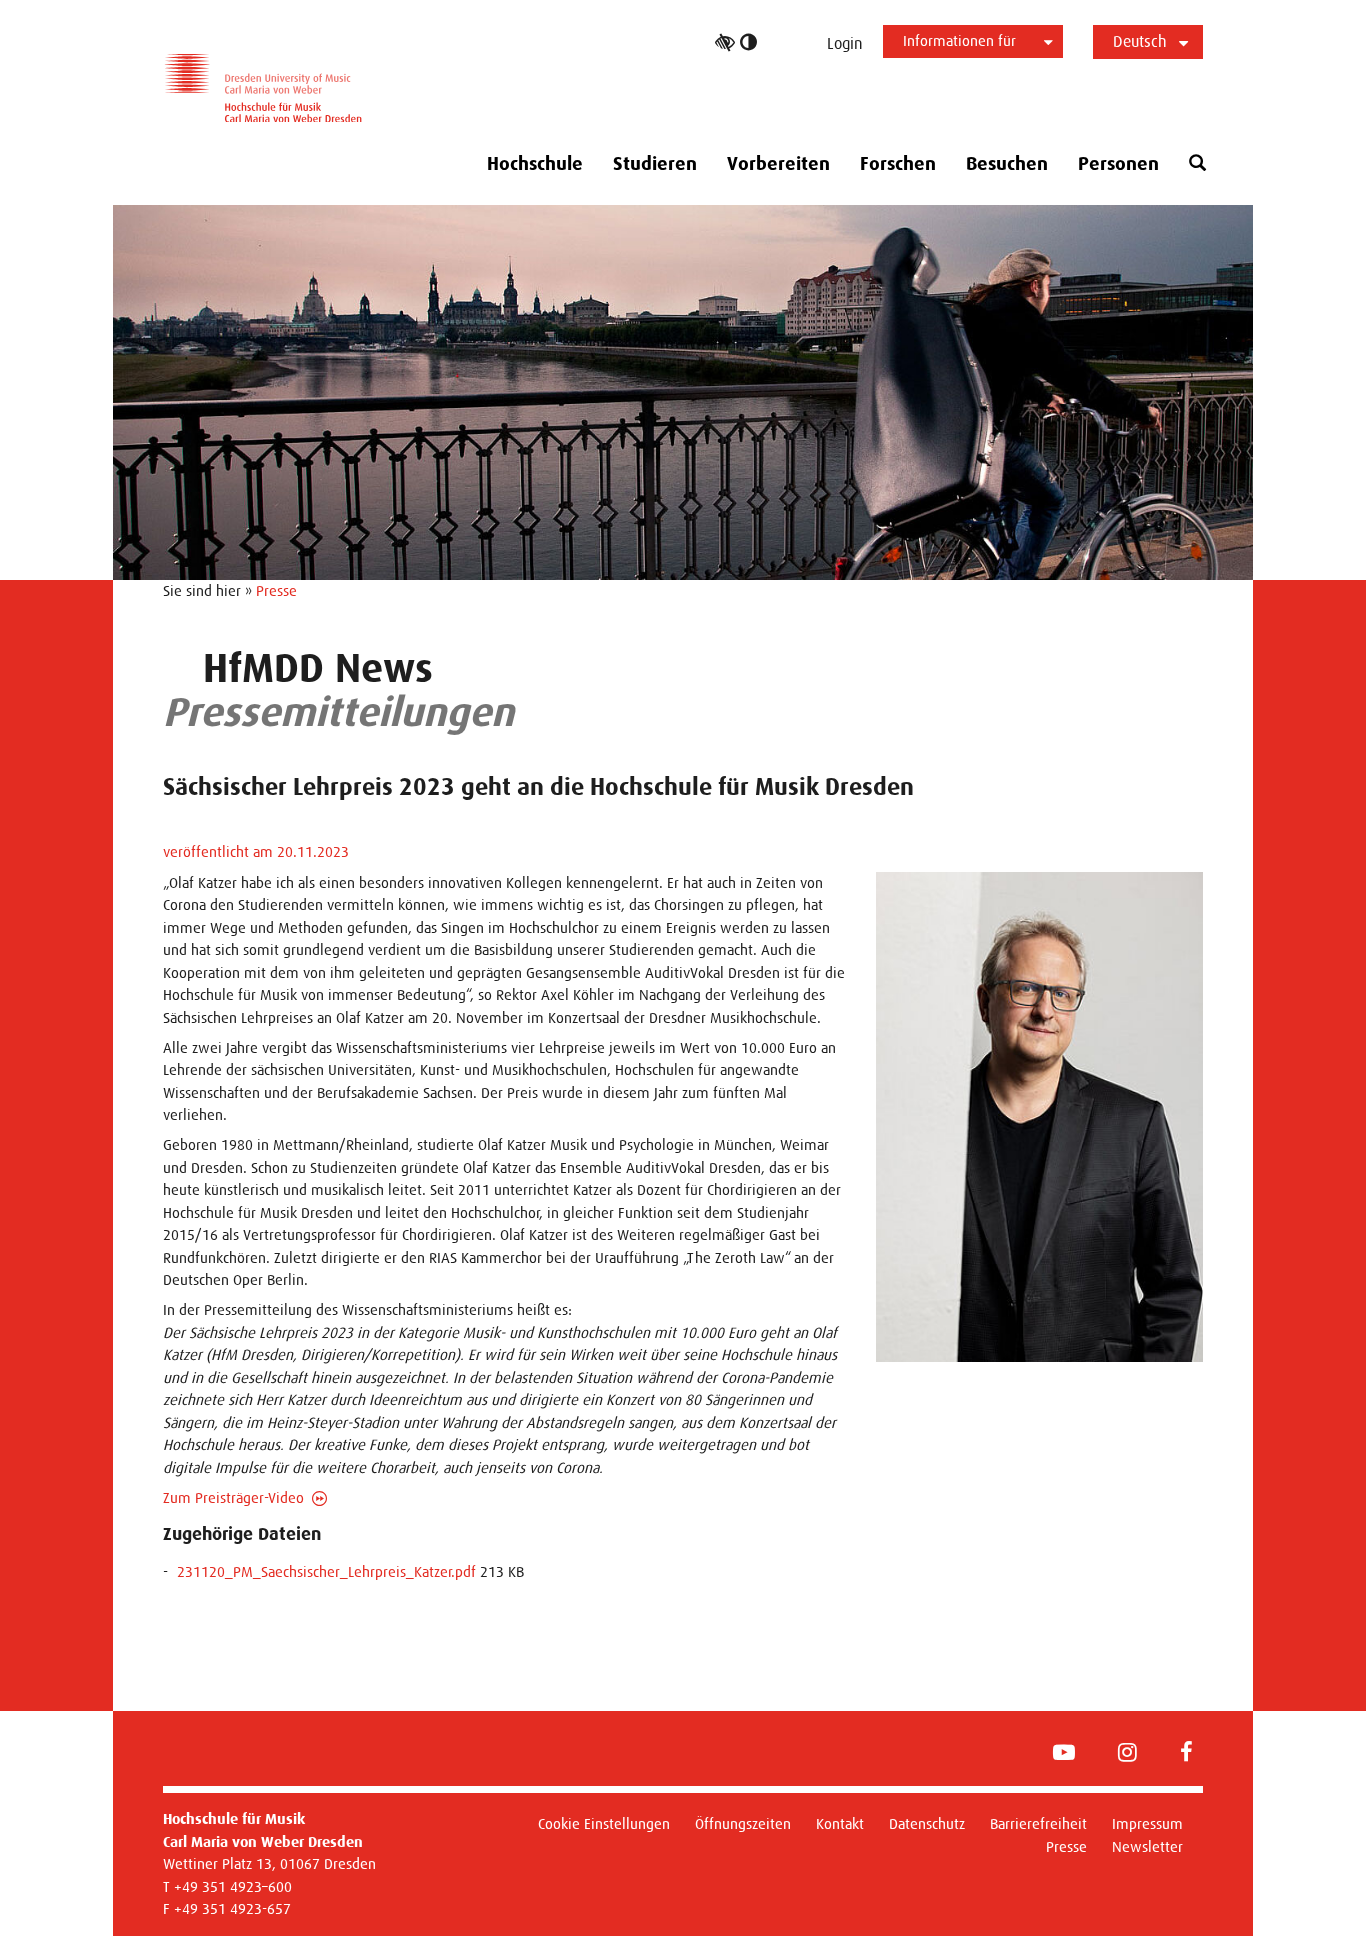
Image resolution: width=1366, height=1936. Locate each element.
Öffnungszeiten (743, 1823)
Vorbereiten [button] (778, 164)
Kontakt (840, 1823)
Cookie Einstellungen (604, 1823)
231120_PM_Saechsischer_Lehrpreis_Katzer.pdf (326, 1571)
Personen (1118, 164)
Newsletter (1147, 1846)
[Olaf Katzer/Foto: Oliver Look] (1039, 1117)
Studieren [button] (655, 164)
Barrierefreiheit (1038, 1823)
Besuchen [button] (1007, 164)
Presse (276, 590)
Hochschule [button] (535, 164)
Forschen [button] (898, 164)
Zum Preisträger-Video (233, 1497)
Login (845, 43)
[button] (1197, 163)
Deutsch (1140, 41)
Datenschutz (927, 1823)
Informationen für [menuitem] (959, 40)
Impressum (1147, 1823)
